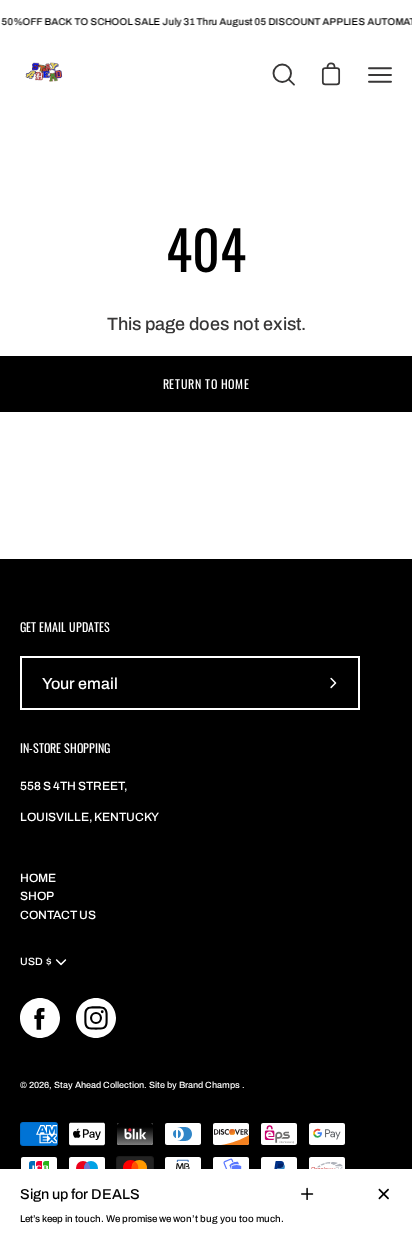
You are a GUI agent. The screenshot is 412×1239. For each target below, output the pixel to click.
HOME (38, 878)
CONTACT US (58, 915)
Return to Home (206, 383)
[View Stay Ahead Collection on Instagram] (96, 1018)
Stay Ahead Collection (99, 1085)
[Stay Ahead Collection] (45, 75)
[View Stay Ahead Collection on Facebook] (40, 1018)
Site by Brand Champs (195, 1085)
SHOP (37, 896)
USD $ (36, 961)
